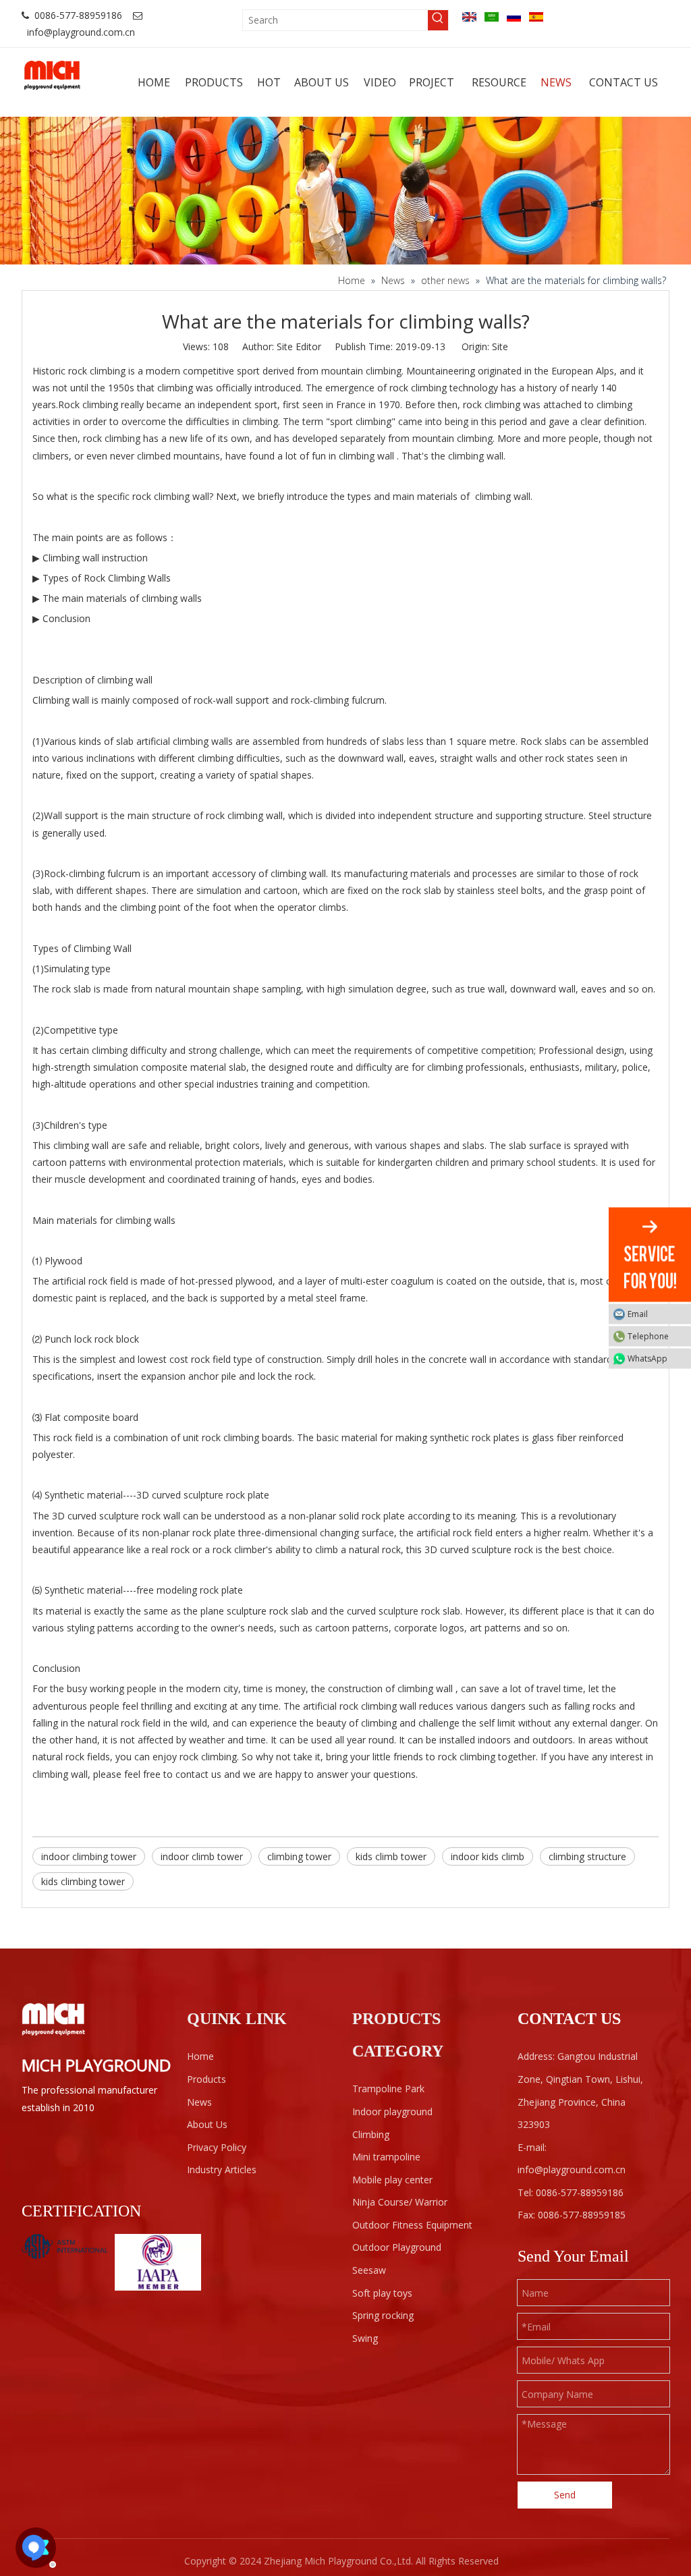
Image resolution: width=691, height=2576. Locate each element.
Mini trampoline (386, 2157)
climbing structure (587, 1856)
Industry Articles (222, 2169)
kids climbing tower (83, 1881)
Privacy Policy (217, 2147)
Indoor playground (392, 2111)
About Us (207, 2124)
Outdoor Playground (397, 2247)
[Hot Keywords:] (438, 20)
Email (638, 1314)
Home (200, 2056)
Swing (365, 2338)
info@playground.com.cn (81, 32)
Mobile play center (392, 2180)
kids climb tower (391, 1856)
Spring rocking (383, 2315)
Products (206, 2079)
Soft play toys (382, 2293)
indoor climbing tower (89, 1856)
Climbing (371, 2134)
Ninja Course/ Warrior (400, 2202)
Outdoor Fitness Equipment (412, 2225)
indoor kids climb (488, 1856)
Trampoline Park (388, 2089)
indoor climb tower (202, 1856)
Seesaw (369, 2270)
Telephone (648, 1336)
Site (500, 346)
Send (565, 2495)
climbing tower (299, 1856)
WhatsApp (647, 1359)
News (199, 2102)
